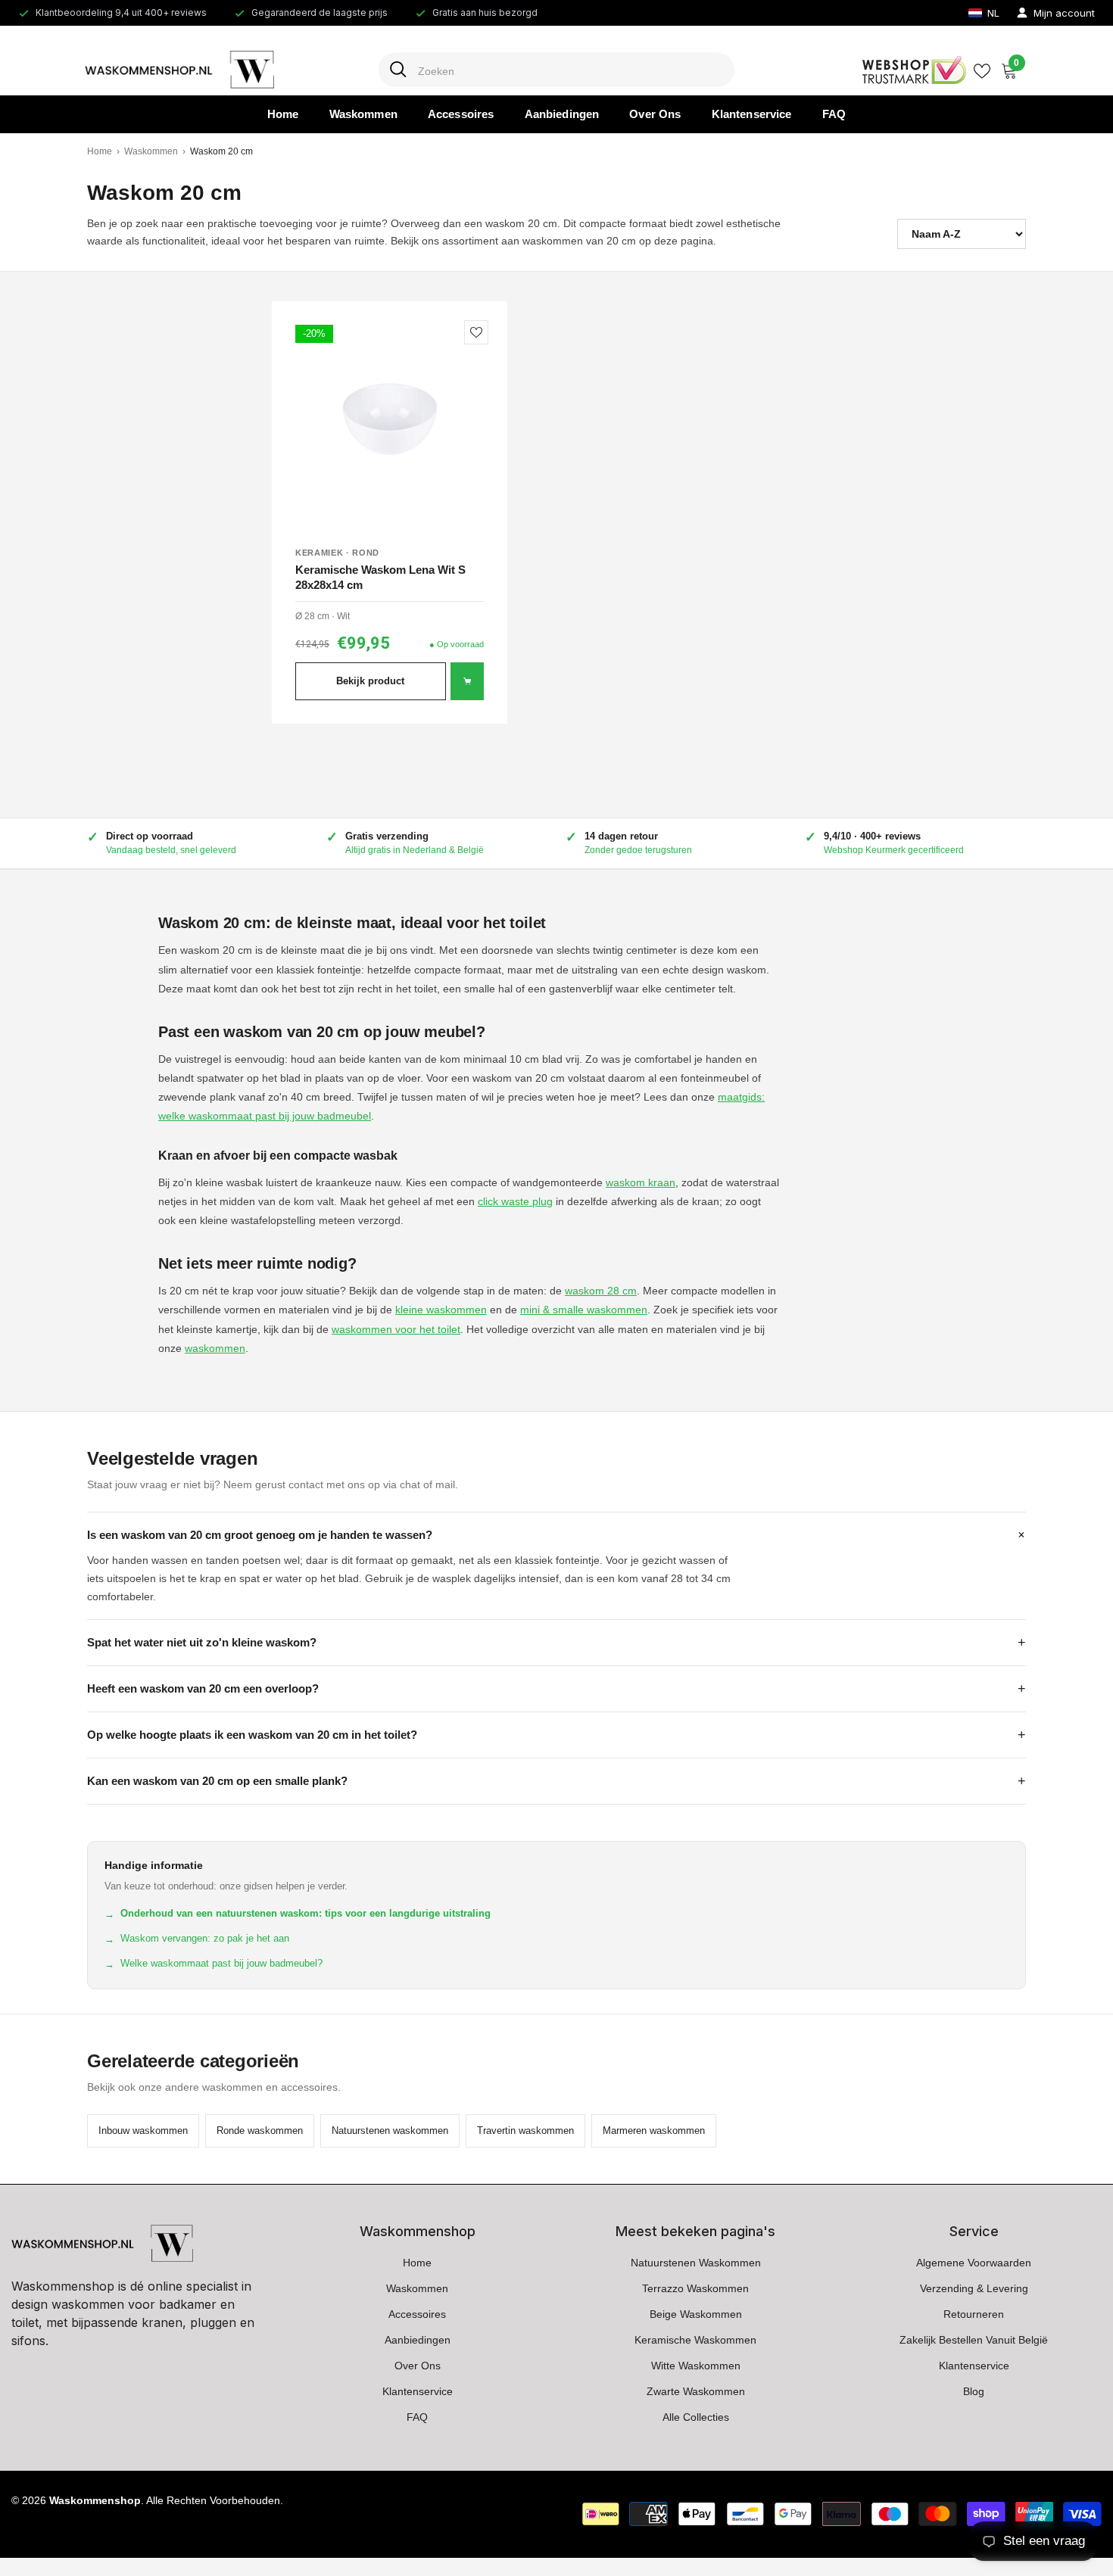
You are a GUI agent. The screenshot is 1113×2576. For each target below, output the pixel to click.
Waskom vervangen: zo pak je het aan (197, 1939)
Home (100, 151)
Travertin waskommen (525, 2131)
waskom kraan (641, 1182)
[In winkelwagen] (467, 681)
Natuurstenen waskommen (390, 2131)
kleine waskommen (441, 1310)
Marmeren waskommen (654, 2131)
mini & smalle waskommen (584, 1310)
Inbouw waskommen (143, 2131)
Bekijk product (370, 681)
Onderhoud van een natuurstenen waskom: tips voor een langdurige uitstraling (298, 1914)
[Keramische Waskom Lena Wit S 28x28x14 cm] (390, 419)
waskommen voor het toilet (396, 1329)
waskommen (215, 1348)
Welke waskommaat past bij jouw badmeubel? (214, 1964)
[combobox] (571, 70)
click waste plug (515, 1201)
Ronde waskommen (260, 2131)
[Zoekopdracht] (556, 70)
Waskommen (151, 151)
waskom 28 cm (601, 1291)
